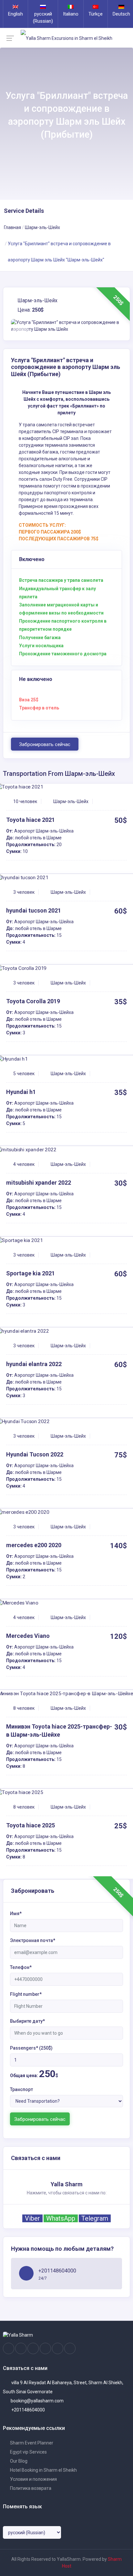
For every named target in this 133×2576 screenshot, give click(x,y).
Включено (32, 559)
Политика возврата (30, 2488)
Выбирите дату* (27, 2021)
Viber (32, 2218)
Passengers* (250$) (31, 2048)
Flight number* (26, 1994)
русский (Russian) (43, 17)
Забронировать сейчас (45, 744)
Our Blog (18, 2461)
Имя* (16, 1914)
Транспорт (21, 2089)
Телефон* (21, 1967)
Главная (12, 227)
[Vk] (58, 2349)
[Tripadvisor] (33, 2349)
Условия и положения (33, 2479)
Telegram (95, 2218)
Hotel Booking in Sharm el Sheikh (43, 2470)
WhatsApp (61, 2218)
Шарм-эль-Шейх (42, 227)
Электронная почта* (33, 1940)
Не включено (36, 679)
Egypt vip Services (28, 2452)
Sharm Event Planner (31, 2443)
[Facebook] (9, 2349)
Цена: (30, 310)
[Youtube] (45, 2349)
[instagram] (21, 2349)
